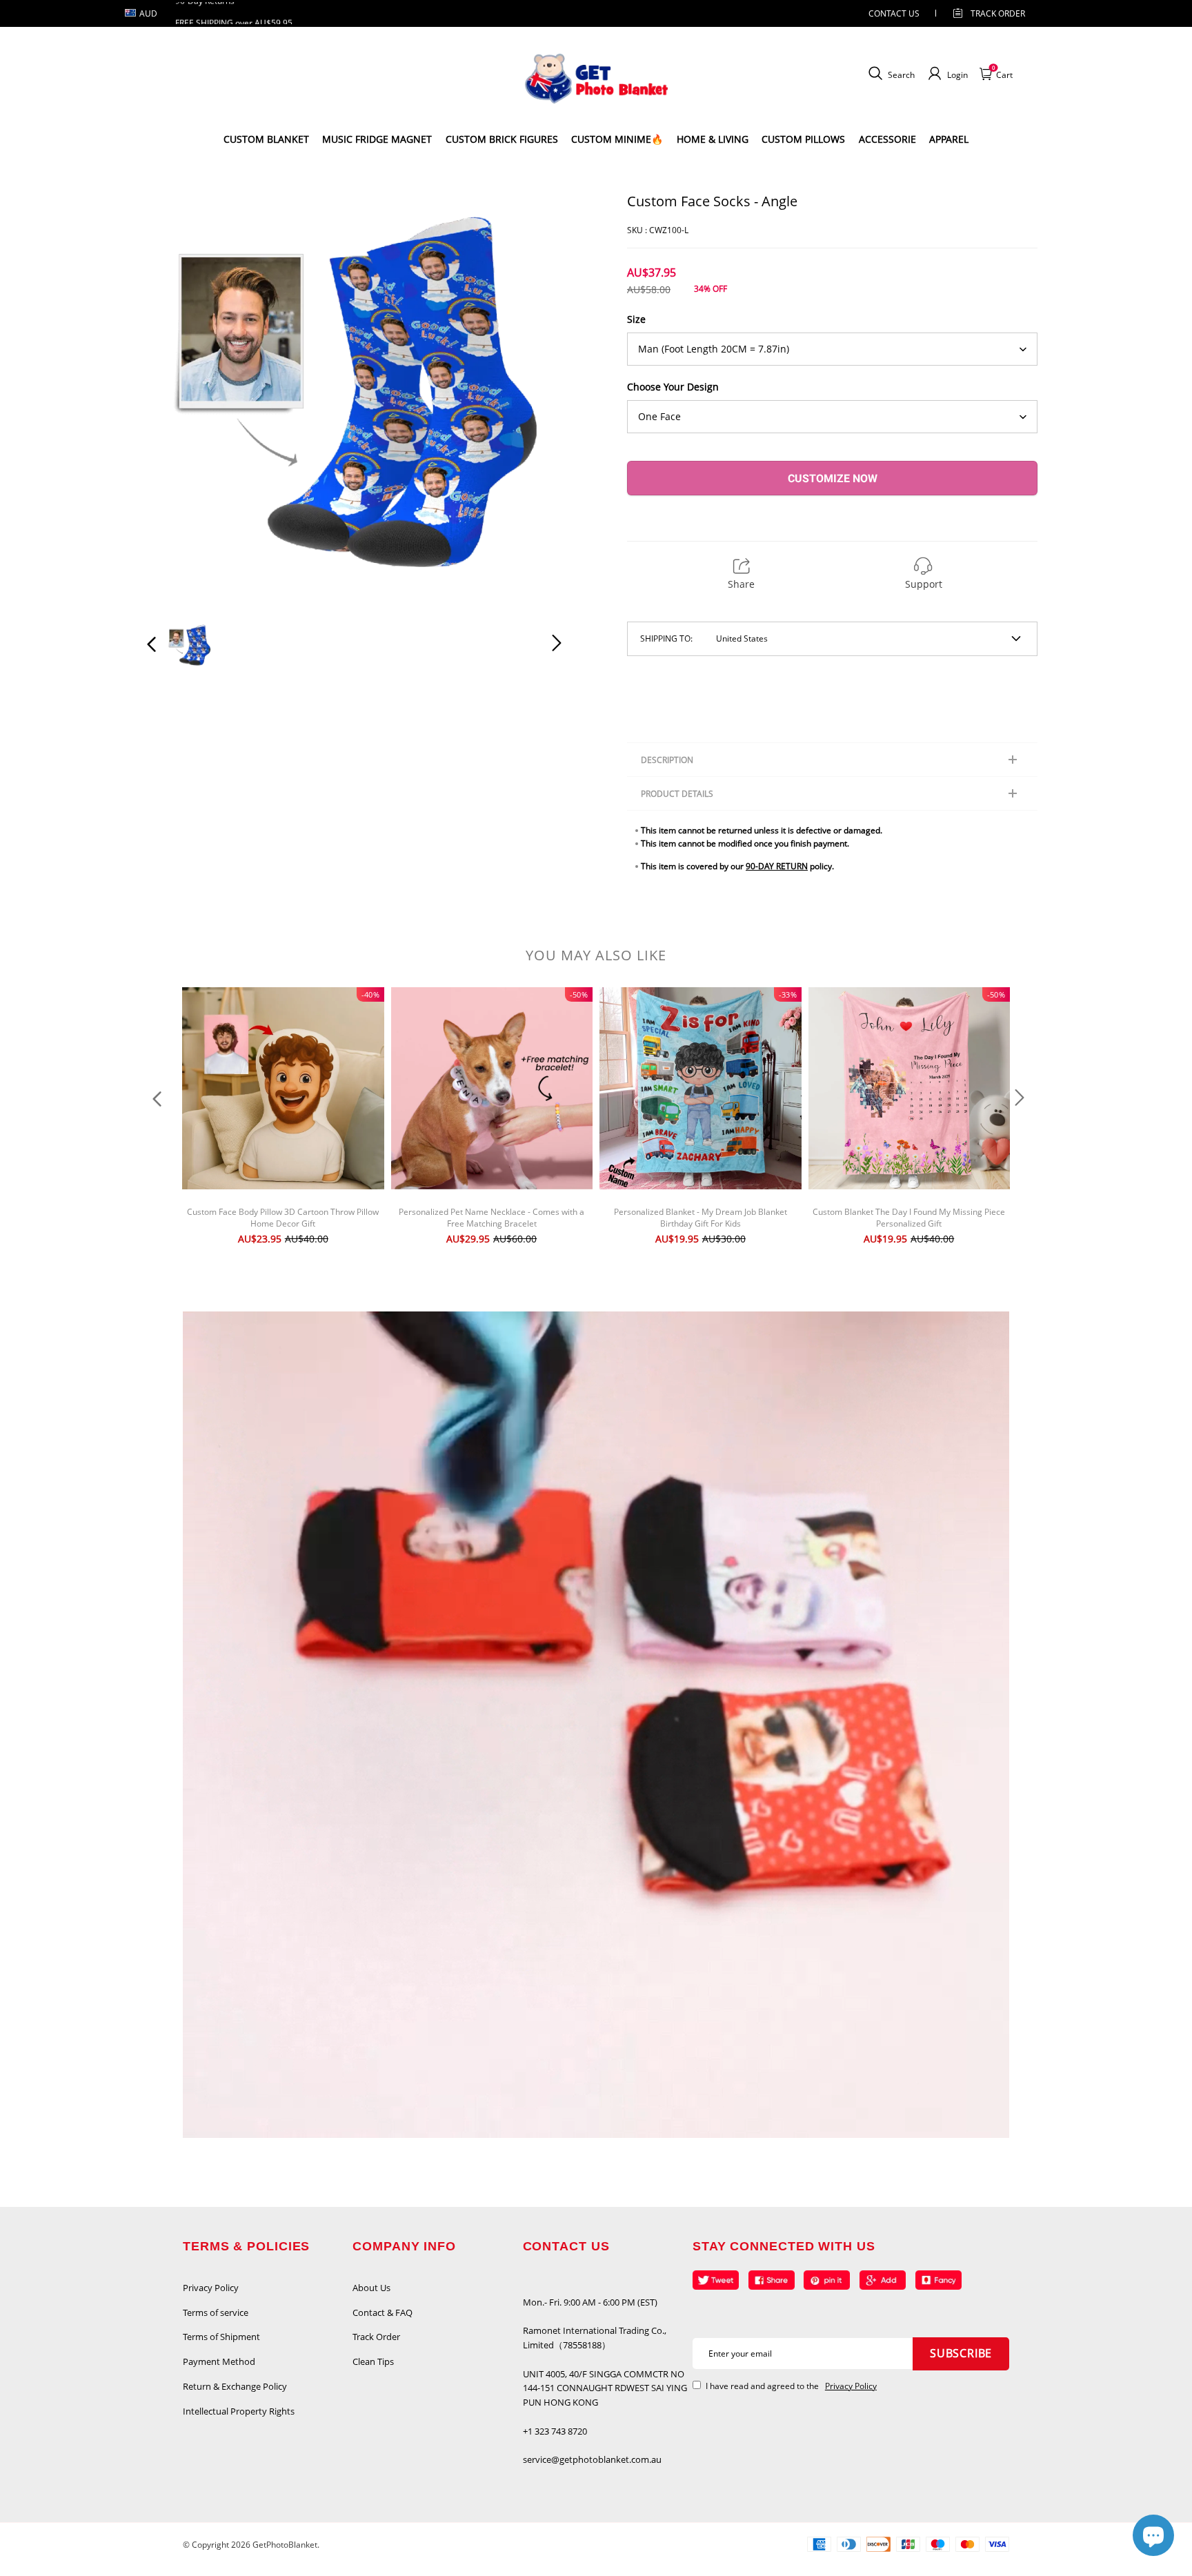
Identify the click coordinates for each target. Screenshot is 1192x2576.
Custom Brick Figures (502, 139)
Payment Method (219, 2361)
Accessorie (887, 139)
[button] (179, 399)
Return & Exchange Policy (235, 2386)
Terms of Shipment (221, 2337)
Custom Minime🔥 (617, 139)
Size (636, 319)
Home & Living (713, 139)
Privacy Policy (211, 2288)
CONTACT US (894, 13)
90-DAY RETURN (777, 866)
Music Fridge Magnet (377, 139)
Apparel (949, 139)
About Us (371, 2288)
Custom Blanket (266, 139)
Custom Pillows (803, 139)
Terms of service (216, 2312)
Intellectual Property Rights (239, 2411)
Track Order (998, 13)
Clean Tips (373, 2361)
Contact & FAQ (383, 2312)
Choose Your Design (673, 387)
